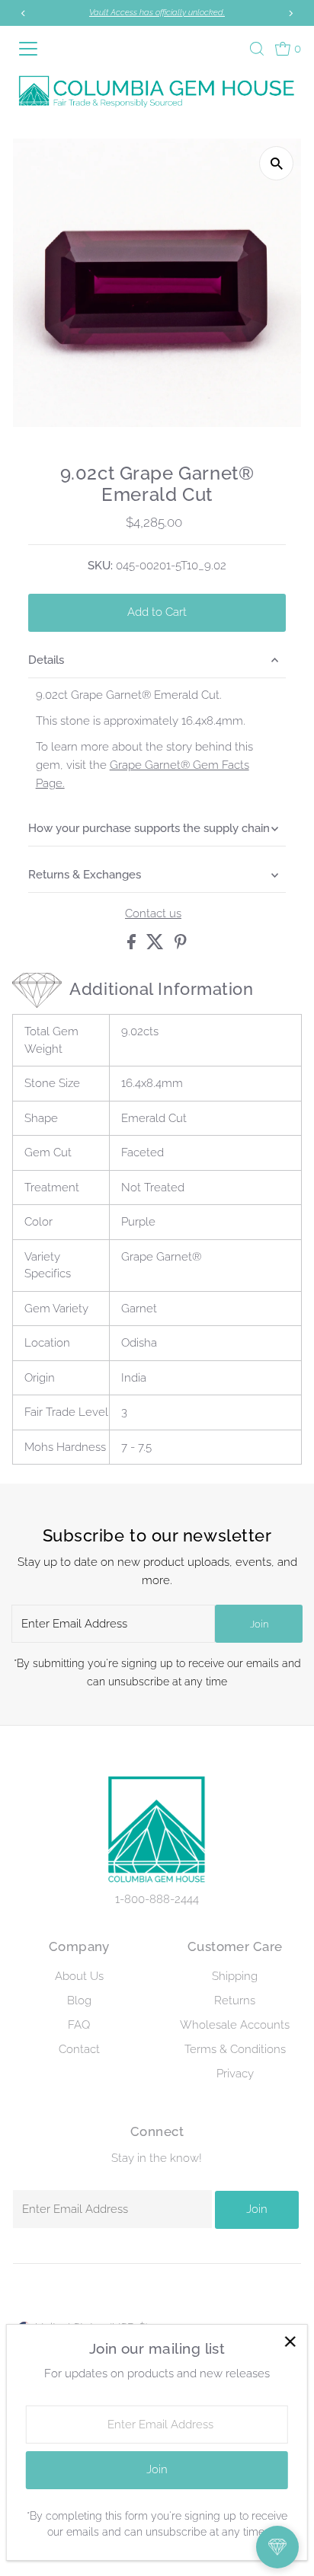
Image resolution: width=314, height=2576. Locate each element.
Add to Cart (157, 612)
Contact (79, 2049)
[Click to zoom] (276, 163)
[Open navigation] (33, 49)
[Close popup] (290, 2342)
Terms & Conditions (235, 2049)
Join (259, 1624)
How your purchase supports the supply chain (149, 828)
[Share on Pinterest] (181, 945)
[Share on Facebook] (133, 945)
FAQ (79, 2025)
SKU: (100, 566)
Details (46, 660)
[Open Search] (257, 49)
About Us (79, 1976)
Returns (235, 2001)
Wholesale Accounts (235, 2025)
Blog (79, 2001)
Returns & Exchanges (85, 875)
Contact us (153, 914)
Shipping (235, 1976)
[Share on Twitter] (157, 945)
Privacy (235, 2074)
